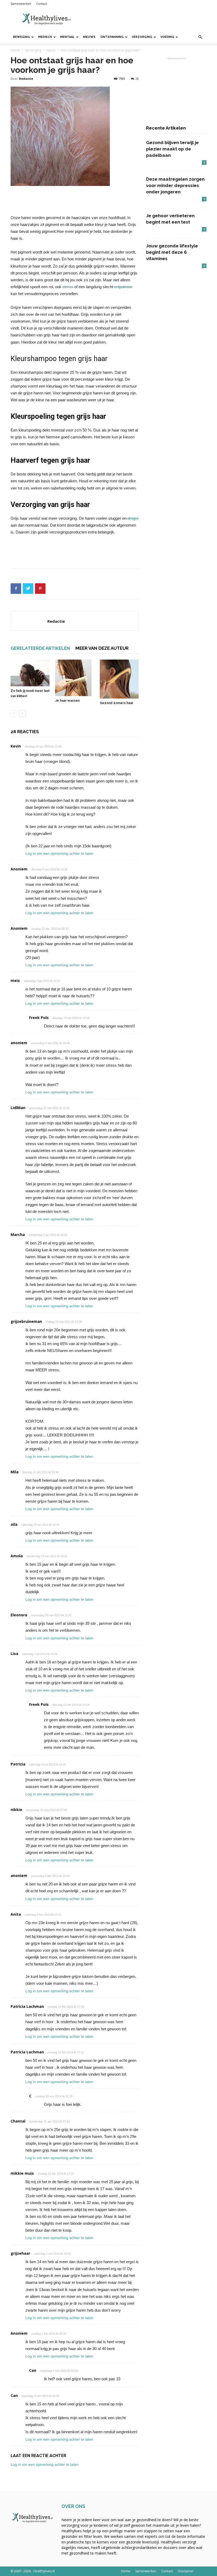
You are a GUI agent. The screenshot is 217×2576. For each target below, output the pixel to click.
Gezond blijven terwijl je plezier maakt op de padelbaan (172, 149)
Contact (42, 4)
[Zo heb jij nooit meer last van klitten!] (30, 673)
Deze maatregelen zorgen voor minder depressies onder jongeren (175, 185)
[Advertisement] (144, 19)
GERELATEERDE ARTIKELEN (40, 648)
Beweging (21, 37)
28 (137, 79)
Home (15, 50)
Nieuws (89, 37)
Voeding (167, 37)
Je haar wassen (67, 700)
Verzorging (142, 37)
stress (68, 287)
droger (133, 518)
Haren (51, 50)
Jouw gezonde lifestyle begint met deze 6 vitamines (172, 252)
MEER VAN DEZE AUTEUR (102, 648)
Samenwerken (21, 4)
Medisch (45, 37)
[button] (200, 37)
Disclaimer (186, 2571)
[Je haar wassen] (74, 678)
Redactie (26, 79)
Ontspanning (112, 37)
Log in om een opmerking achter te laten (59, 853)
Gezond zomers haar (117, 703)
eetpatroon (123, 287)
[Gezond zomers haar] (119, 679)
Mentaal (67, 37)
